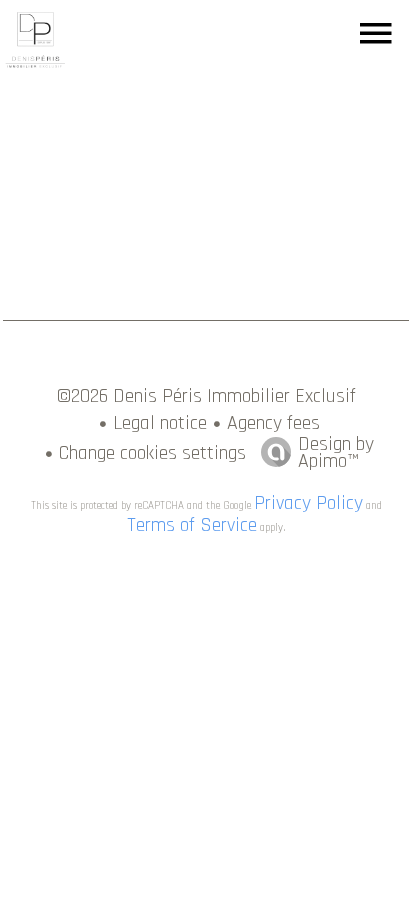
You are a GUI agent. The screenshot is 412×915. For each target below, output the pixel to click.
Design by (336, 450)
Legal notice (160, 423)
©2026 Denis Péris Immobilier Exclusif (206, 396)
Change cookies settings (152, 453)
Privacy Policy (308, 503)
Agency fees (273, 423)
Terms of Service (192, 525)
